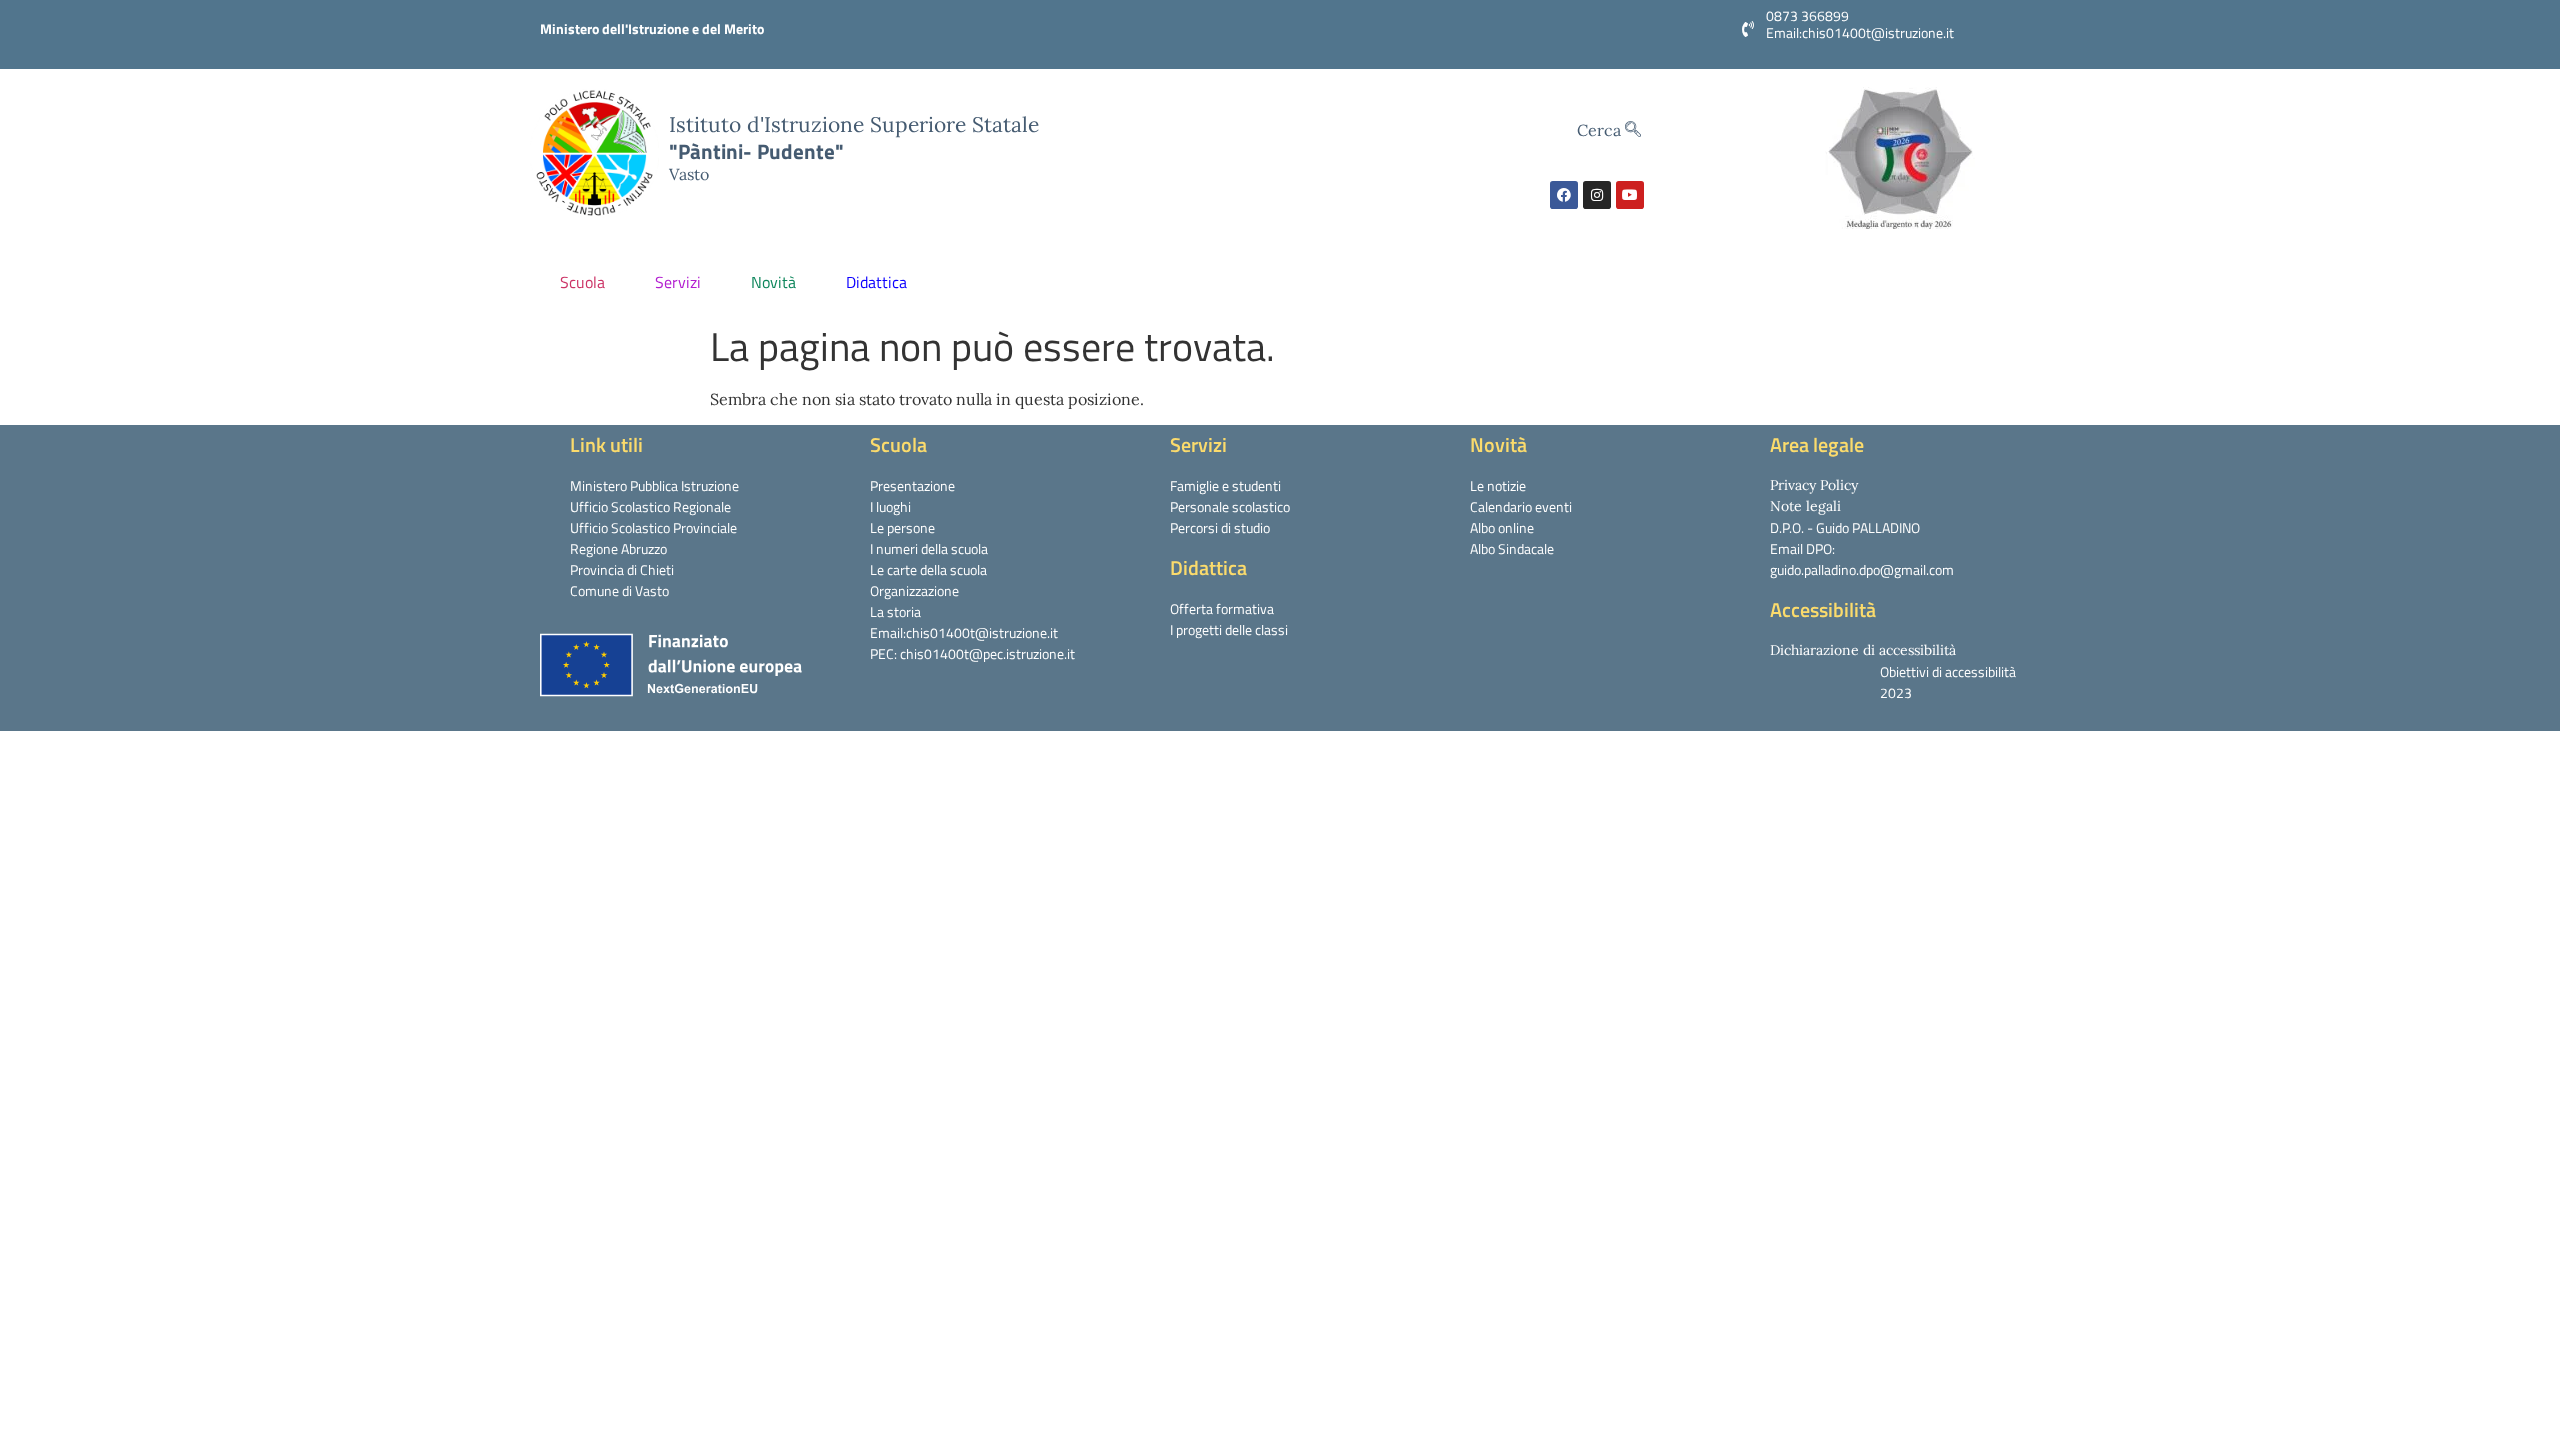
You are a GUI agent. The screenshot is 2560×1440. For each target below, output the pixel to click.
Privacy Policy (1814, 485)
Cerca (1601, 130)
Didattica (876, 282)
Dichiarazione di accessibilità (1863, 650)
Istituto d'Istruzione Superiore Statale (854, 124)
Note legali (1805, 506)
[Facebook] (1564, 195)
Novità (773, 282)
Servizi (678, 282)
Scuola (582, 282)
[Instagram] (1597, 195)
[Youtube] (1630, 195)
